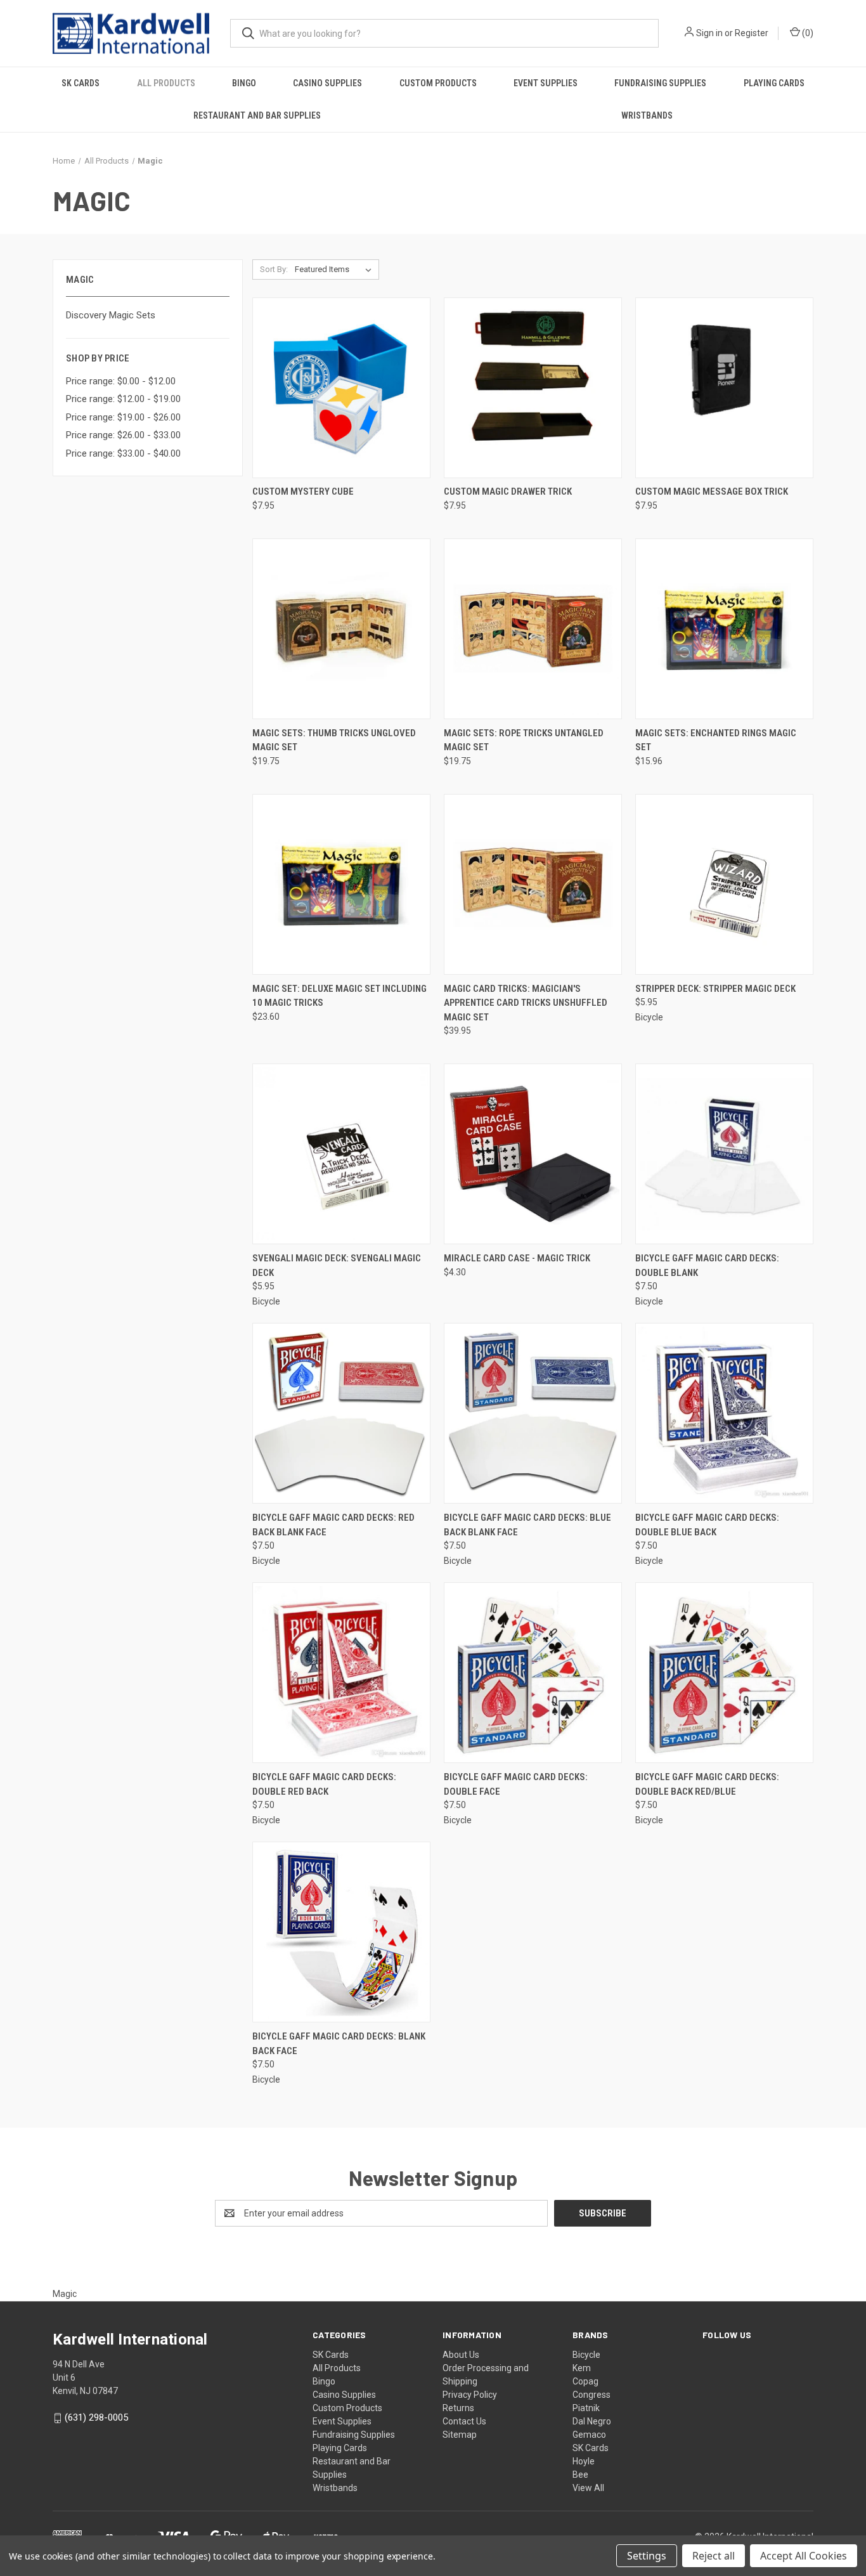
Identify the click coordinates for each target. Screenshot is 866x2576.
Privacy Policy (470, 2395)
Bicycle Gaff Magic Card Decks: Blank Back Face (339, 2044)
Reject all (714, 2556)
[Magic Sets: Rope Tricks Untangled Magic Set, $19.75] (533, 629)
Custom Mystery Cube (303, 491)
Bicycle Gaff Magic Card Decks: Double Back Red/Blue (707, 1784)
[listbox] (336, 270)
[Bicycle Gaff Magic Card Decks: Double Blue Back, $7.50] (724, 1413)
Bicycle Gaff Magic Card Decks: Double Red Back (324, 1784)
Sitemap (460, 2435)
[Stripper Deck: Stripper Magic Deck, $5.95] (724, 884)
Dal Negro (592, 2421)
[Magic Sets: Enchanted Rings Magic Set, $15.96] (724, 629)
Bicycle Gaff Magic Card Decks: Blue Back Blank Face (527, 1525)
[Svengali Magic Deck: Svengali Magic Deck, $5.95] (341, 1154)
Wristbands (647, 115)
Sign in (709, 33)
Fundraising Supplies (660, 83)
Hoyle (584, 2461)
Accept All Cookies (804, 2556)
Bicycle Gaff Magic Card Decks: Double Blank (707, 1265)
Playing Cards (774, 83)
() (807, 33)
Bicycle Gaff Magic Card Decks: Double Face (516, 1784)
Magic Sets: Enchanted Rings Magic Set (716, 740)
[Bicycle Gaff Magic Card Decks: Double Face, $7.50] (533, 1673)
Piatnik (586, 2408)
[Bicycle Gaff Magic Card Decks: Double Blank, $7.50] (724, 1154)
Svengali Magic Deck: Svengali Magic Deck (337, 1265)
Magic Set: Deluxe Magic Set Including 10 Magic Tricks (339, 996)
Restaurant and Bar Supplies (257, 115)
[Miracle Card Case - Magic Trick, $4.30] (533, 1154)
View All (588, 2488)
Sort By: (274, 269)
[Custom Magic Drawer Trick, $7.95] (533, 388)
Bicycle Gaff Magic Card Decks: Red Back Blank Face (333, 1525)
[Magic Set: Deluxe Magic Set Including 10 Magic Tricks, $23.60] (341, 884)
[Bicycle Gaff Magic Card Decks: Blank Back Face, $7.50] (341, 1932)
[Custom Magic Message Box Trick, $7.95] (724, 388)
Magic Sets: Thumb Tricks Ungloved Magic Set (334, 740)
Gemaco (589, 2435)
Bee (580, 2475)
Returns (458, 2408)
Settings (647, 2556)
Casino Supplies (327, 83)
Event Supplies (546, 83)
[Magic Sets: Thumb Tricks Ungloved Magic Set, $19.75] (341, 629)
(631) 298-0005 (96, 2417)
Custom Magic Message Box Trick (712, 491)
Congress (591, 2395)
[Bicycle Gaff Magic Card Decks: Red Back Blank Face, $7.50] (341, 1413)
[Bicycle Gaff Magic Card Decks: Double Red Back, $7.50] (341, 1673)
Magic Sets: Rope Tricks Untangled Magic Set (524, 740)
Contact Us (464, 2421)
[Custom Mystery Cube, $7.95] (341, 388)
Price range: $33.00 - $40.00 (123, 453)
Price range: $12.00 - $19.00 (123, 399)
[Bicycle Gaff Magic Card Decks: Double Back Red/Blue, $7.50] (724, 1673)
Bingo (244, 83)
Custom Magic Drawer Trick (508, 491)
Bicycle (586, 2355)
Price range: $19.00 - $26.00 (123, 417)
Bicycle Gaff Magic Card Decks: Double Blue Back (707, 1525)
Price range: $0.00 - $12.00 (121, 381)
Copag (585, 2381)
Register (752, 33)
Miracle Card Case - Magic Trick (517, 1258)
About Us (461, 2355)
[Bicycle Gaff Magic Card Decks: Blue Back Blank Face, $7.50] (533, 1413)
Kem (582, 2368)
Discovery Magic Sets (111, 315)
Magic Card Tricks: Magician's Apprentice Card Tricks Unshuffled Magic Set (526, 1003)
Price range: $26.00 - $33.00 (123, 435)
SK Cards (81, 83)
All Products (166, 83)
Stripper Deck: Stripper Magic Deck (715, 989)
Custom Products (438, 83)
